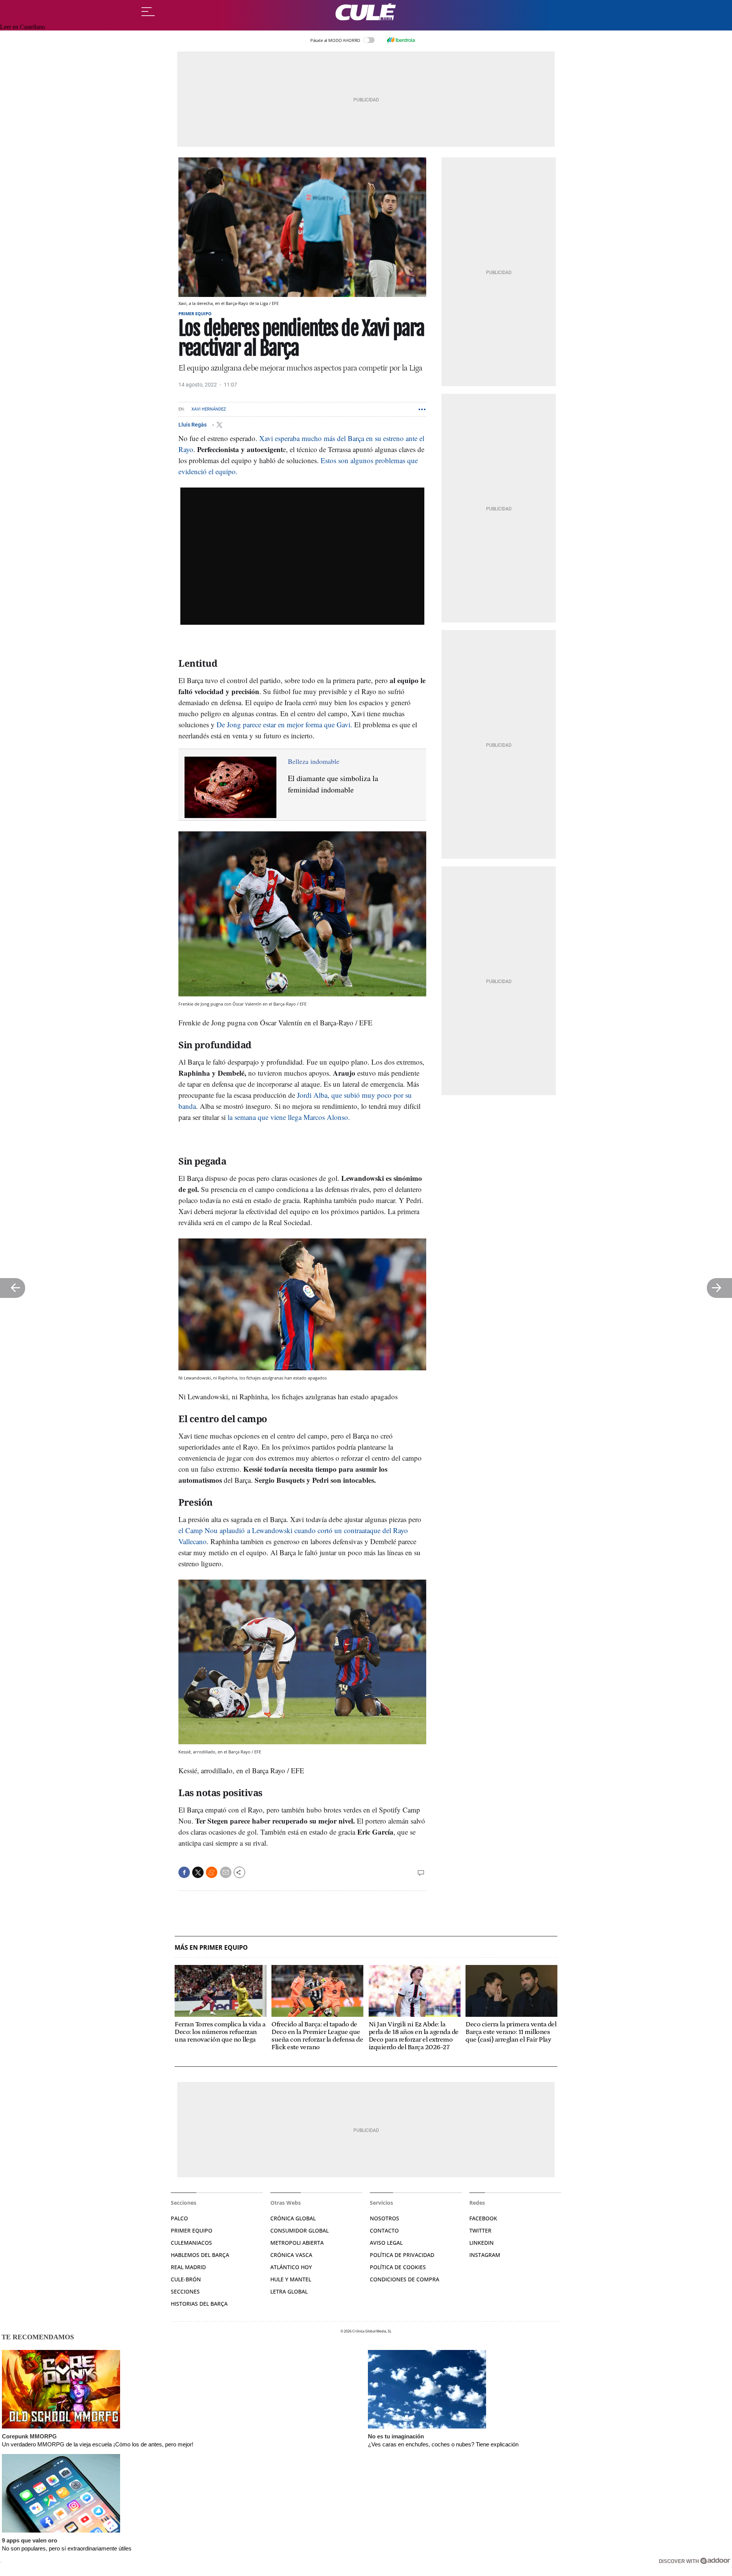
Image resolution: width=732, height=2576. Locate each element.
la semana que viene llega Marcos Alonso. (289, 1117)
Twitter (480, 2230)
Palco (179, 2218)
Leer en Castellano (22, 27)
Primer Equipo (192, 2230)
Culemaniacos (191, 2243)
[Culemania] (366, 12)
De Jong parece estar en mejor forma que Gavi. (284, 724)
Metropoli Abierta (297, 2243)
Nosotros (384, 2218)
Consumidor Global (299, 2230)
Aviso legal (386, 2243)
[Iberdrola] (401, 40)
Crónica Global (293, 2218)
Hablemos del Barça (200, 2255)
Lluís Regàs (193, 425)
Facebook (483, 2218)
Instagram (485, 2255)
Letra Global (289, 2291)
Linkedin (482, 2243)
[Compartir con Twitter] (198, 1872)
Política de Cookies (398, 2267)
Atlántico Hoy (291, 2267)
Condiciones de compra (405, 2279)
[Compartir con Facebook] (184, 1872)
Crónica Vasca (291, 2255)
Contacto (384, 2230)
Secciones (185, 2291)
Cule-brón (186, 2279)
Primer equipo (195, 314)
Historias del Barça (199, 2304)
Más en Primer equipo (211, 1948)
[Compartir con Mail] (226, 1872)
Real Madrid (188, 2267)
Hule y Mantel (291, 2279)
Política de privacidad (402, 2255)
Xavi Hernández (209, 409)
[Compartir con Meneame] (212, 1872)
